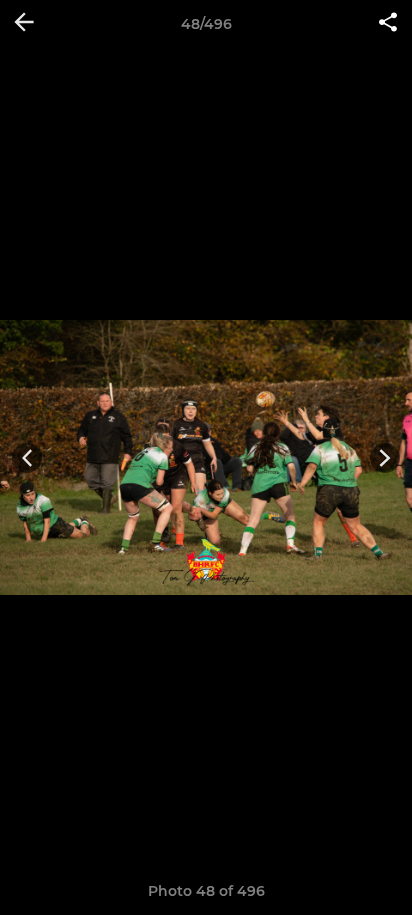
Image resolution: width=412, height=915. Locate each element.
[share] (388, 24)
